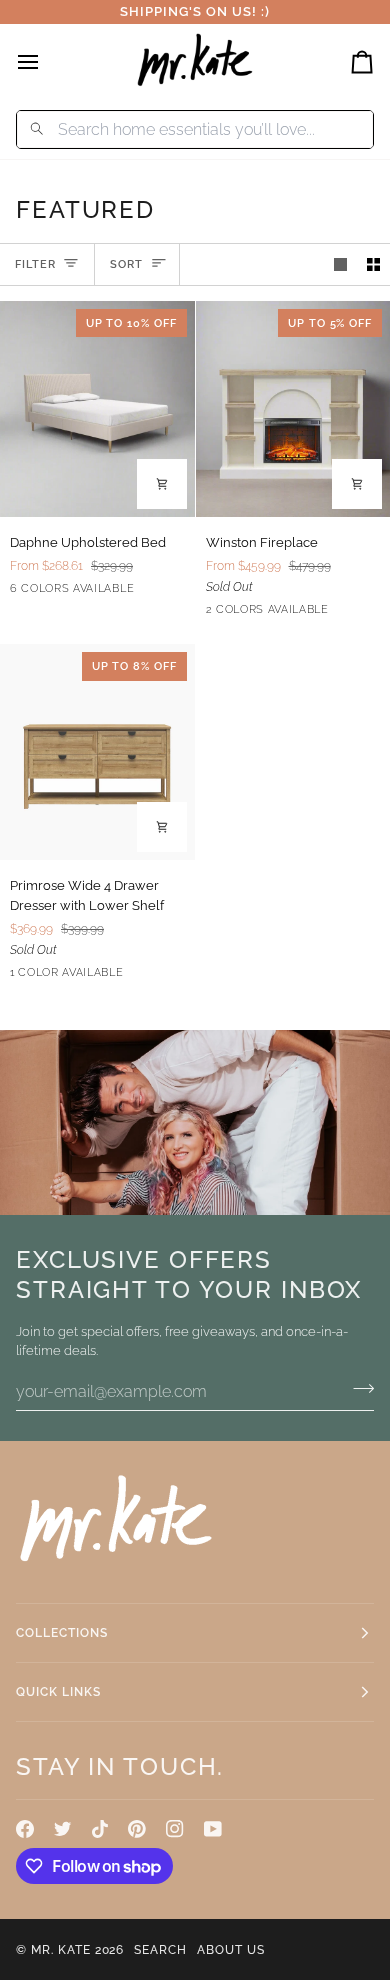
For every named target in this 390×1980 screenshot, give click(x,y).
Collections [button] (62, 1633)
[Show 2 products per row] (373, 264)
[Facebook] (25, 1829)
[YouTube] (213, 1829)
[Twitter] (63, 1829)
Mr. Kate (61, 1950)
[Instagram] (175, 1829)
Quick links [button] (58, 1692)
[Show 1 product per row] (340, 264)
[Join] (357, 1389)
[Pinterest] (137, 1829)
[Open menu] (46, 61)
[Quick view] (162, 484)
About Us (231, 1950)
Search (160, 1950)
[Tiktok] (100, 1829)
